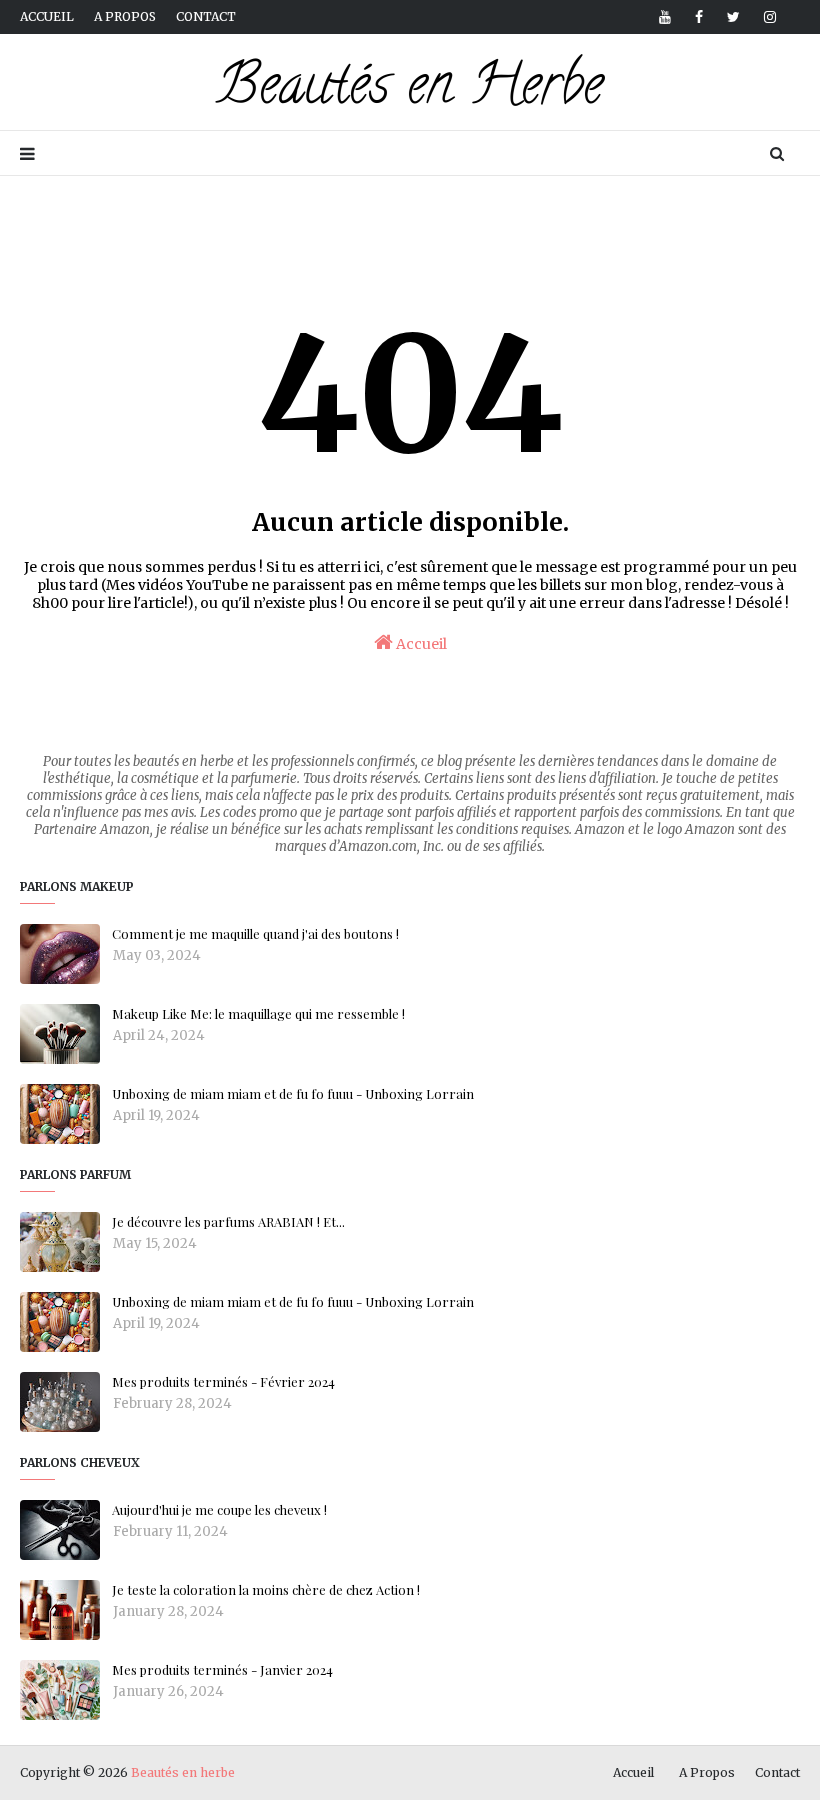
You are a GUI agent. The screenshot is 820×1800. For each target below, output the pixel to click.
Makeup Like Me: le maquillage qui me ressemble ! (258, 1013)
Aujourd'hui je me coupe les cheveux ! (219, 1509)
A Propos (707, 1772)
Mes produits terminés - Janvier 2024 (222, 1669)
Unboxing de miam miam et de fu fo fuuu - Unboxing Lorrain (293, 1093)
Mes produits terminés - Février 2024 (223, 1381)
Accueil (47, 16)
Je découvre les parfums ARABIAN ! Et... (228, 1221)
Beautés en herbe (183, 1772)
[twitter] (733, 17)
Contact (206, 16)
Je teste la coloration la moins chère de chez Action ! (266, 1589)
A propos (125, 16)
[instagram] (766, 17)
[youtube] (665, 17)
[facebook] (699, 17)
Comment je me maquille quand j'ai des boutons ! (255, 933)
